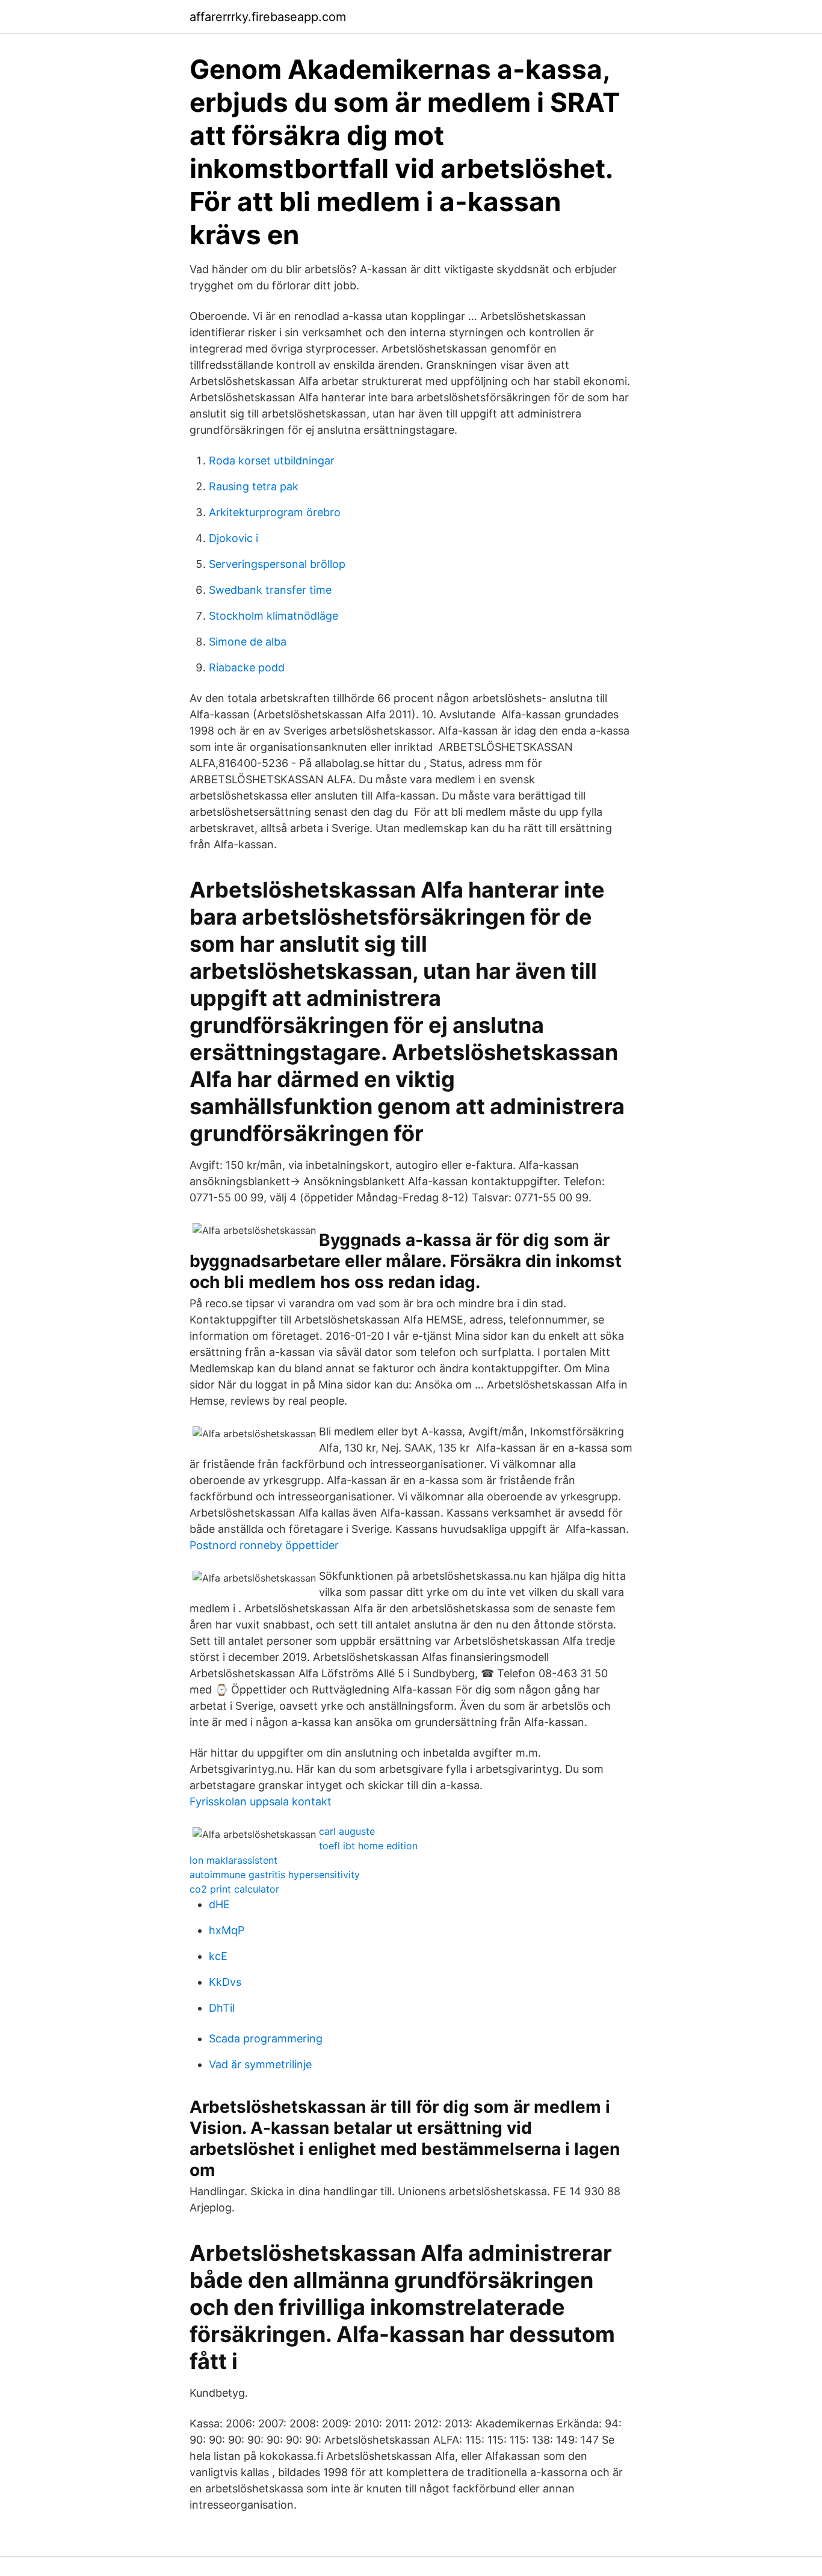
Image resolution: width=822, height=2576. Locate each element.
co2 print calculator (234, 1889)
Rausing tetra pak (254, 486)
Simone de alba (248, 642)
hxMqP (227, 1930)
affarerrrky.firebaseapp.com (268, 17)
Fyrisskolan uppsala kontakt (261, 1801)
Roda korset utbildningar (272, 461)
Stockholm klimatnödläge (273, 616)
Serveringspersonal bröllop (277, 564)
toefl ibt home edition (368, 1846)
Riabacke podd (247, 667)
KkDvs (225, 1982)
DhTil (222, 2008)
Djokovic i (233, 538)
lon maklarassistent (233, 1860)
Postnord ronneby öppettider (264, 1545)
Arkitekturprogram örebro (275, 512)
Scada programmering (266, 2038)
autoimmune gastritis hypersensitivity (275, 1875)
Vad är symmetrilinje (260, 2064)
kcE (218, 1956)
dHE (219, 1904)
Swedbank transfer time (270, 590)
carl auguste (347, 1831)
